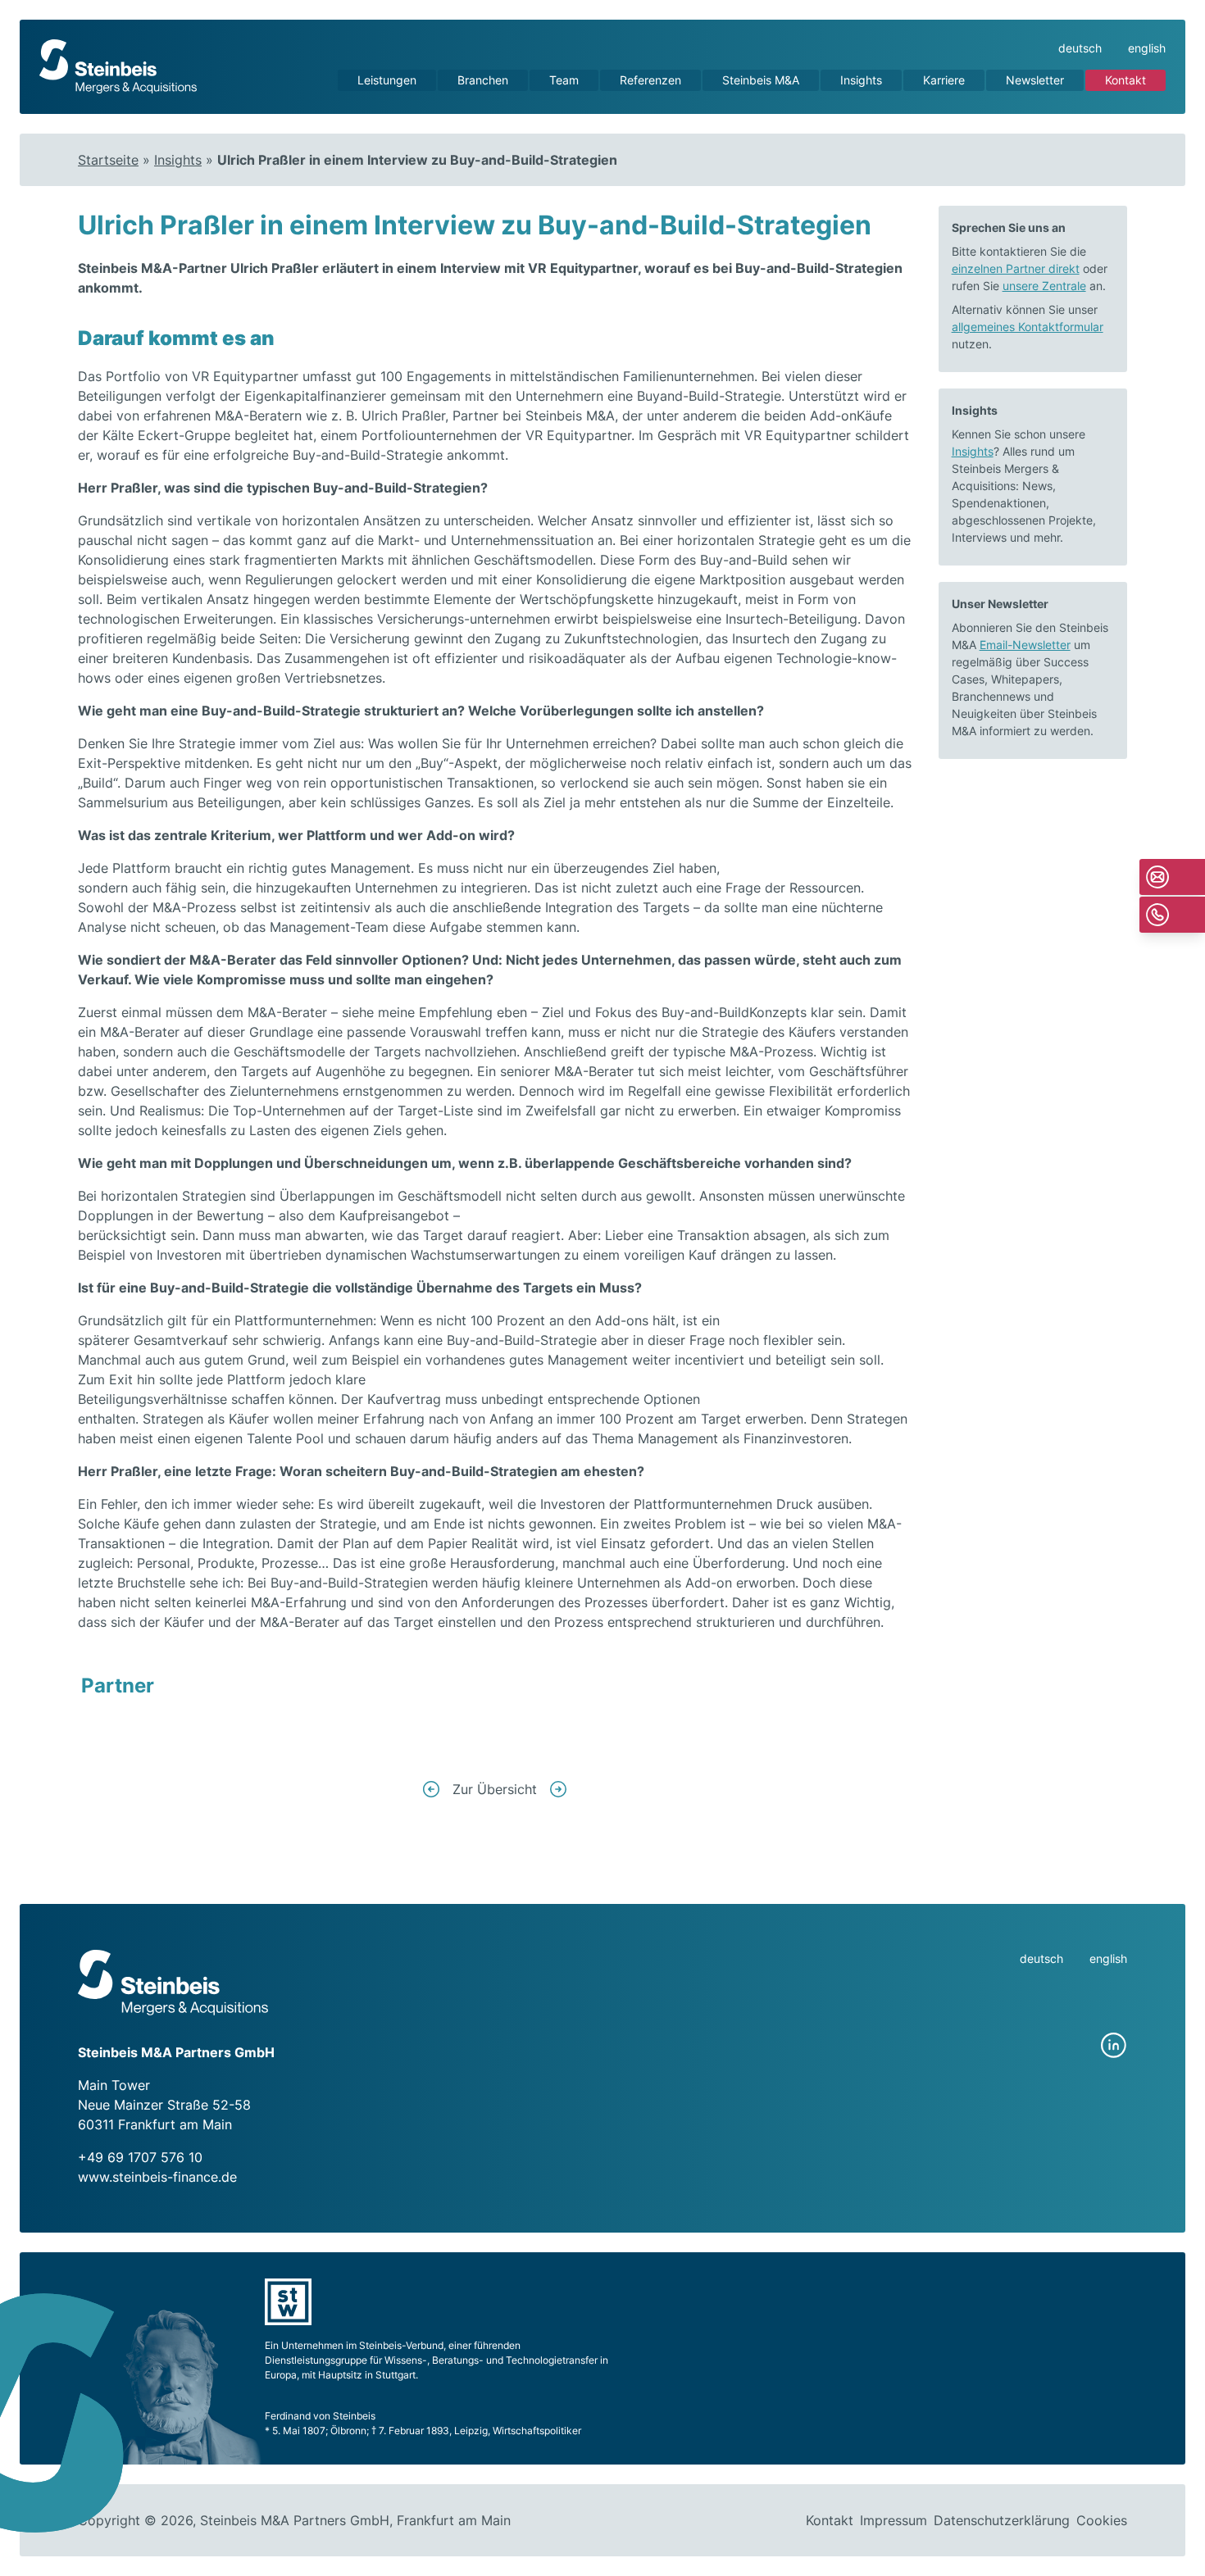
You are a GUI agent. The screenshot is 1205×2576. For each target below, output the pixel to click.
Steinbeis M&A (761, 80)
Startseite (108, 160)
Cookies (1102, 2520)
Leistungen (387, 80)
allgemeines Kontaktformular (1028, 327)
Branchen (483, 80)
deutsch (1080, 48)
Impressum (894, 2520)
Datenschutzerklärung (1002, 2520)
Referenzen (650, 80)
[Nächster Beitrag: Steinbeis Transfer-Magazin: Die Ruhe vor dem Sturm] (558, 1789)
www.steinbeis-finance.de (157, 2177)
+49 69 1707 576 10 (140, 2157)
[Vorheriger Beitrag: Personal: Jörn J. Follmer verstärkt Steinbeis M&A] (431, 1789)
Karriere (944, 80)
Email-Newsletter (1025, 645)
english (1147, 48)
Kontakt (1125, 80)
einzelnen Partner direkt (1016, 268)
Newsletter (1035, 80)
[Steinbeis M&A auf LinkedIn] (1114, 2046)
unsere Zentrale (1044, 286)
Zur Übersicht (495, 1789)
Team (564, 80)
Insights (861, 80)
